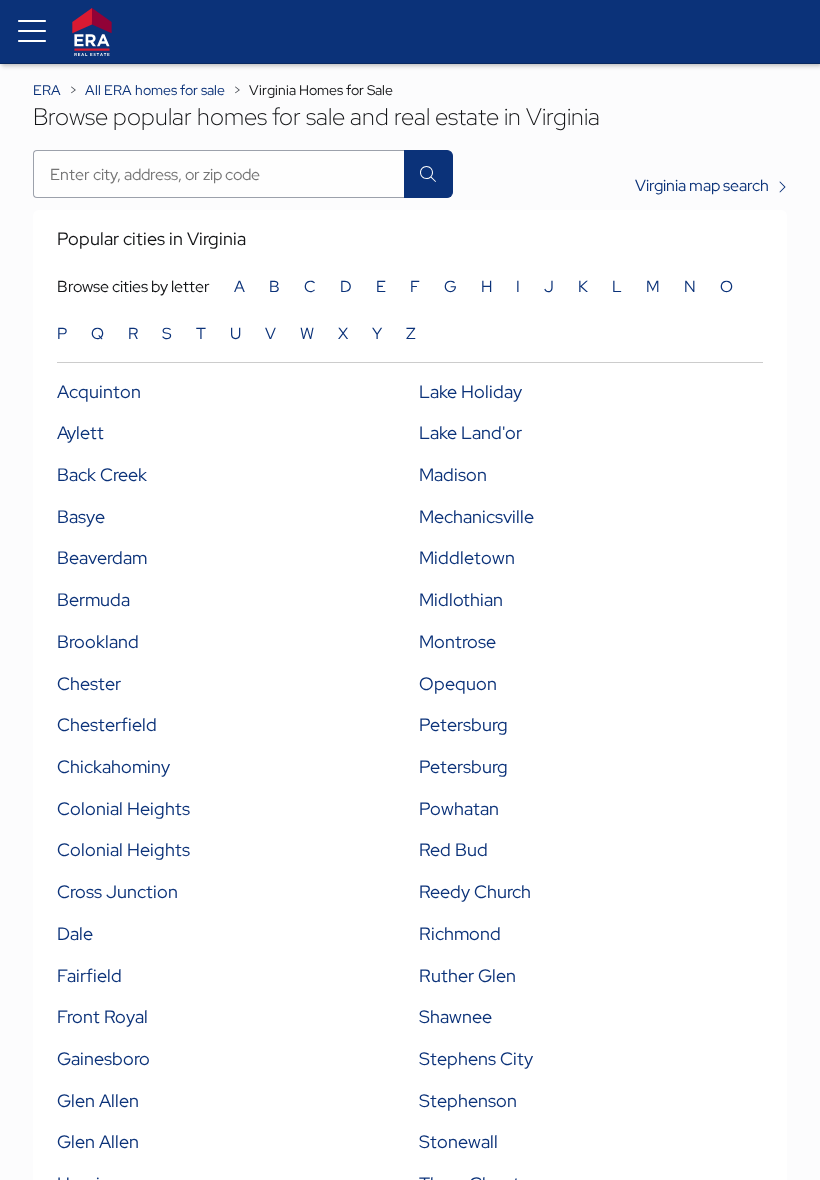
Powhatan (459, 808)
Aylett (80, 432)
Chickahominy (113, 766)
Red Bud (453, 849)
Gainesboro (103, 1058)
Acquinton (99, 391)
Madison (453, 474)
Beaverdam (102, 557)
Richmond (460, 933)
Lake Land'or (470, 432)
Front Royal (102, 1016)
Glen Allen (98, 1100)
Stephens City (476, 1058)
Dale (75, 933)
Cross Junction (117, 891)
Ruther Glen (467, 975)
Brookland (98, 641)
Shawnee (455, 1016)
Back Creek (102, 474)
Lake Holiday (470, 391)
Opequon (458, 683)
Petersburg (463, 724)
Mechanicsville (476, 516)
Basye (81, 516)
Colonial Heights (123, 808)
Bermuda (93, 599)
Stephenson (468, 1100)
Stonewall (458, 1141)
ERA (47, 90)
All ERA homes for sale (155, 90)
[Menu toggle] (32, 32)
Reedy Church (475, 891)
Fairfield (89, 975)
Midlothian (461, 599)
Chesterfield (107, 724)
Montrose (457, 641)
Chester (89, 683)
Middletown (467, 557)
